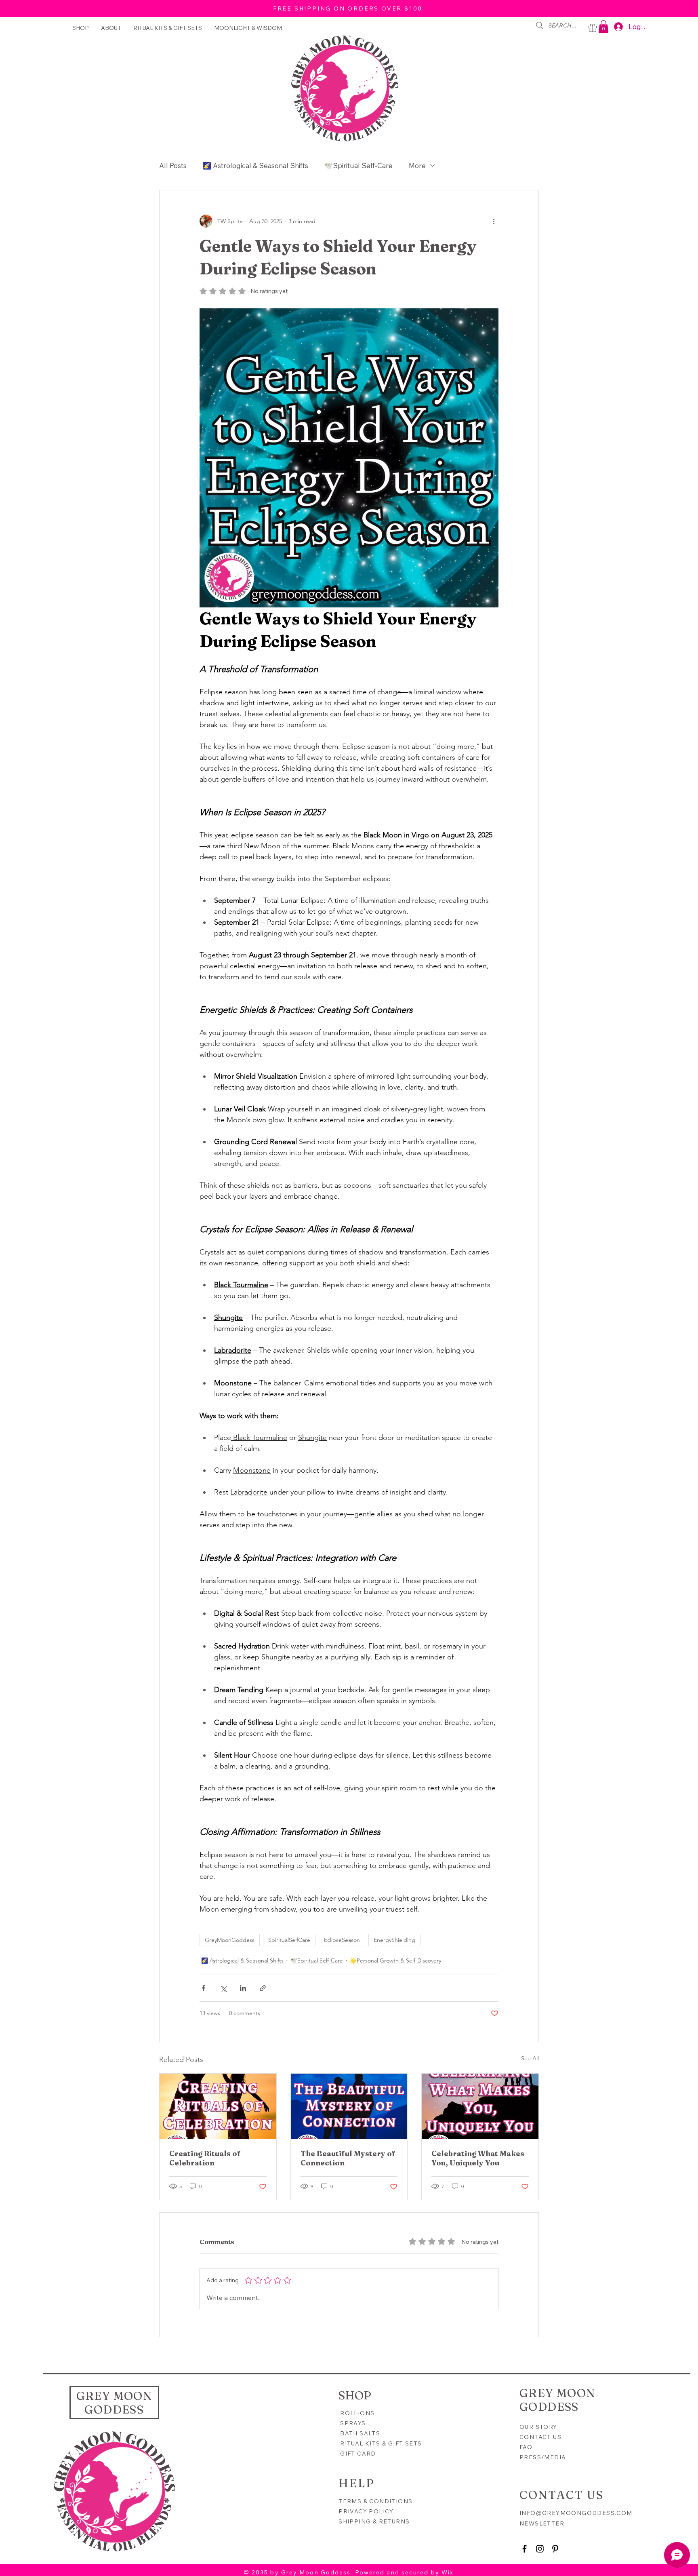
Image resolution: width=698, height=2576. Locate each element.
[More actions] (494, 221)
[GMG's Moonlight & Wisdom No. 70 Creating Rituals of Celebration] (218, 2106)
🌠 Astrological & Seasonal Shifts (255, 165)
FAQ (526, 2447)
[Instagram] (540, 2549)
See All (530, 2058)
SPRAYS (353, 2423)
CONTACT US (540, 2437)
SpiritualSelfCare (289, 1940)
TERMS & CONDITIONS (375, 2501)
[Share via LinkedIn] (243, 1988)
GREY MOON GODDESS (115, 2403)
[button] (603, 26)
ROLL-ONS (357, 2413)
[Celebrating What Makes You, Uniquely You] (480, 2106)
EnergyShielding (394, 1940)
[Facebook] (525, 2549)
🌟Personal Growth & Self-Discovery (395, 1960)
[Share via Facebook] (203, 1988)
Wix (448, 2572)
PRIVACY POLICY (367, 2511)
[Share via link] (263, 1988)
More (417, 165)
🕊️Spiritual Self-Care (358, 165)
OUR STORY (538, 2427)
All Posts (173, 165)
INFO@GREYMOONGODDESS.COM (576, 2513)
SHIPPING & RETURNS (374, 2521)
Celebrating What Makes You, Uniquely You (478, 2158)
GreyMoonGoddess (230, 1940)
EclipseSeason (342, 1940)
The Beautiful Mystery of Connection (348, 2158)
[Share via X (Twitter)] (223, 1988)
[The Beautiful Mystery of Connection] (349, 2106)
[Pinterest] (555, 2549)
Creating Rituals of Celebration (205, 2158)
